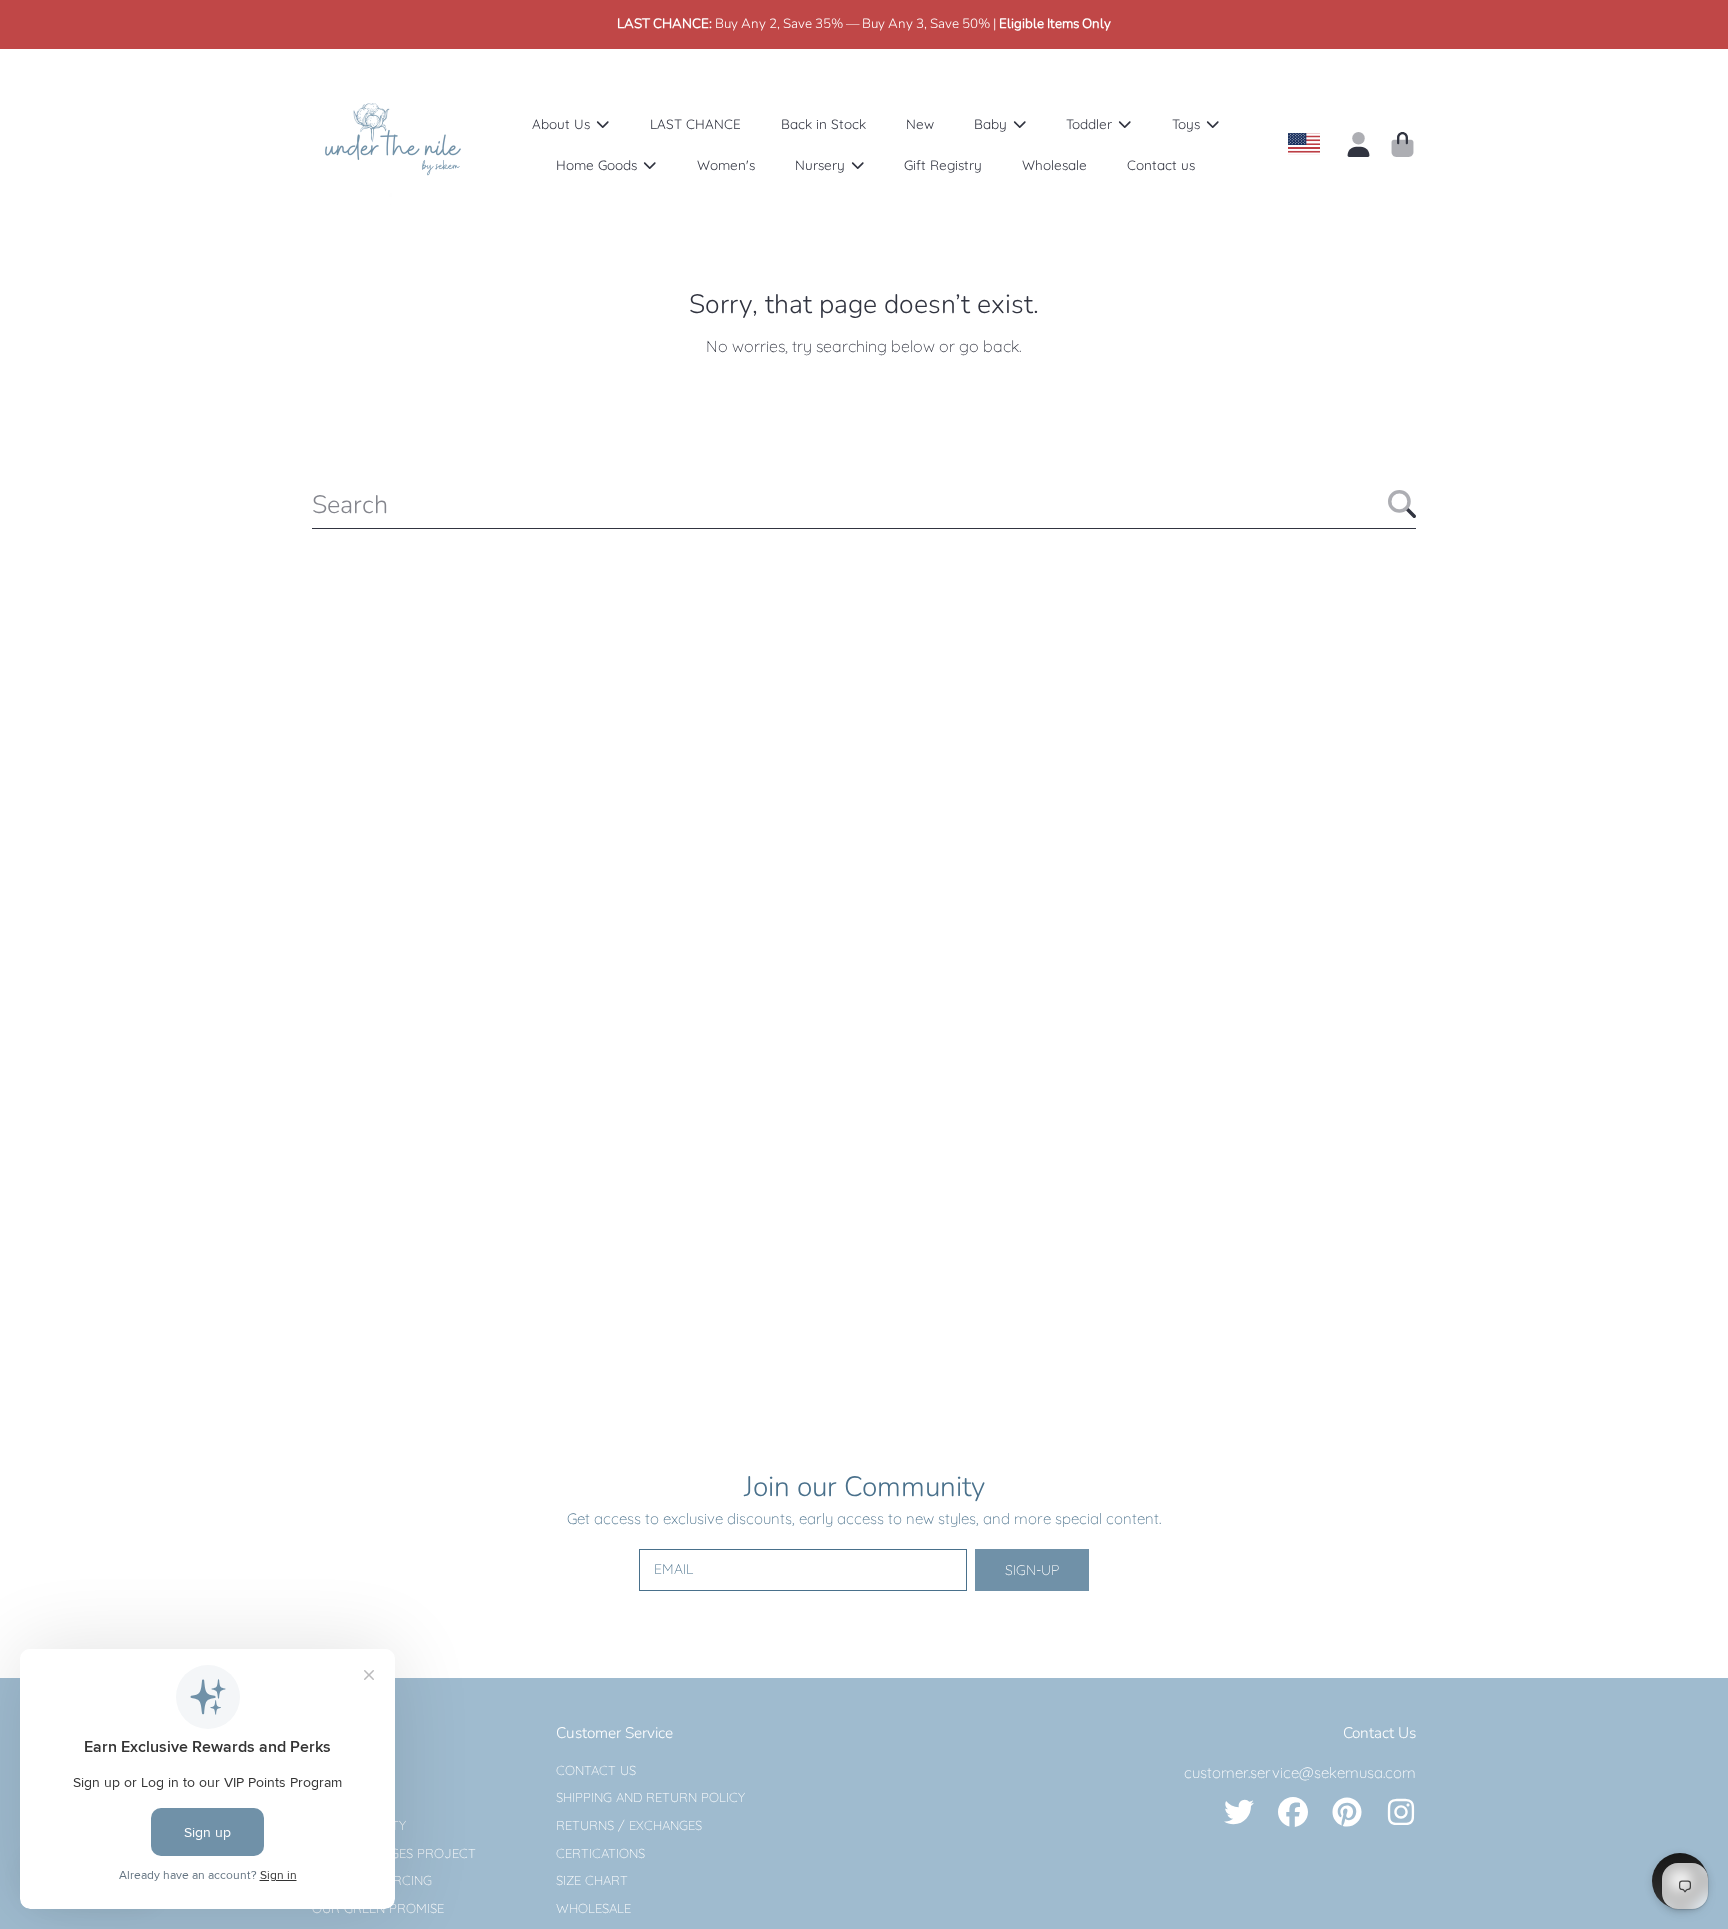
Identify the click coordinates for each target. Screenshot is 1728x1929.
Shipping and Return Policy (650, 1797)
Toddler (1091, 123)
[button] (1402, 144)
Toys (1188, 123)
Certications (600, 1853)
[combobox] (864, 504)
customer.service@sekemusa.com (1300, 1772)
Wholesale (593, 1908)
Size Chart (592, 1880)
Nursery (822, 164)
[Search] (1402, 504)
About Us (563, 123)
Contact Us (596, 1770)
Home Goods (598, 164)
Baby (992, 123)
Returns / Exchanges (629, 1825)
